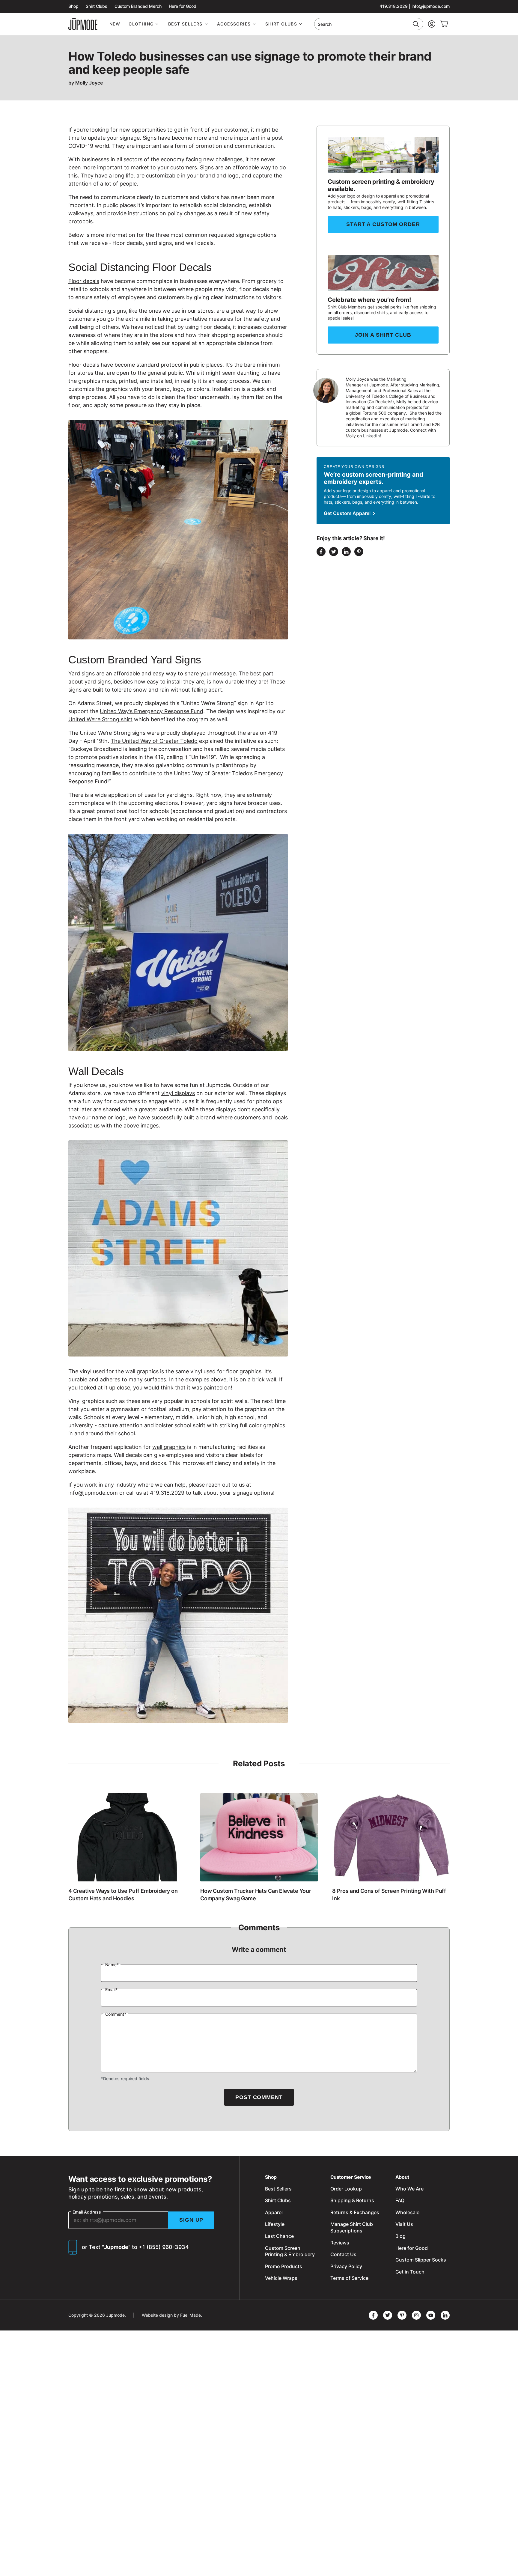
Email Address (87, 2212)
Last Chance (279, 2236)
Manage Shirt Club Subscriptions (352, 2227)
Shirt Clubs (97, 6)
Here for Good (183, 6)
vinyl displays (178, 1093)
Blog (400, 2236)
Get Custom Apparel (348, 513)
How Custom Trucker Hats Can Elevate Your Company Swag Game (256, 1894)
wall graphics (169, 1447)
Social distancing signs (97, 311)
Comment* (116, 2014)
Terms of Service (349, 2278)
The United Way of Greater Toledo (154, 741)
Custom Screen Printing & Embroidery (290, 2251)
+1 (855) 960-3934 (164, 2247)
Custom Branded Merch (138, 6)
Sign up (191, 2220)
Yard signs (82, 673)
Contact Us (343, 2254)
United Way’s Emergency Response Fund (152, 711)
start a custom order (383, 224)
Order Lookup (346, 2189)
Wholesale (407, 2212)
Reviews (340, 2243)
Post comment (259, 2097)
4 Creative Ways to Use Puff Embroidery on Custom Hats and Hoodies (123, 1894)
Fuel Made (191, 2315)
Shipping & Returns (352, 2200)
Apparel (274, 2212)
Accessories (234, 24)
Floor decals (84, 281)
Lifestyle (275, 2224)
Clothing (141, 24)
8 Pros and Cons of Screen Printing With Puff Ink (389, 1894)
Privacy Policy (346, 2266)
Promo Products (284, 2266)
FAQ (400, 2200)
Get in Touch (410, 2272)
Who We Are (409, 2189)
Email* (111, 1989)
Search (325, 24)
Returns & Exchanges (355, 2212)
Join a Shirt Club (383, 335)
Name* (112, 1965)
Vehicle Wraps (281, 2278)
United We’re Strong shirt (100, 719)
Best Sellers (185, 24)
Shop (73, 6)
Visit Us (404, 2224)
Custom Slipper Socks (421, 2260)
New (115, 24)
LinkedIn (371, 436)
